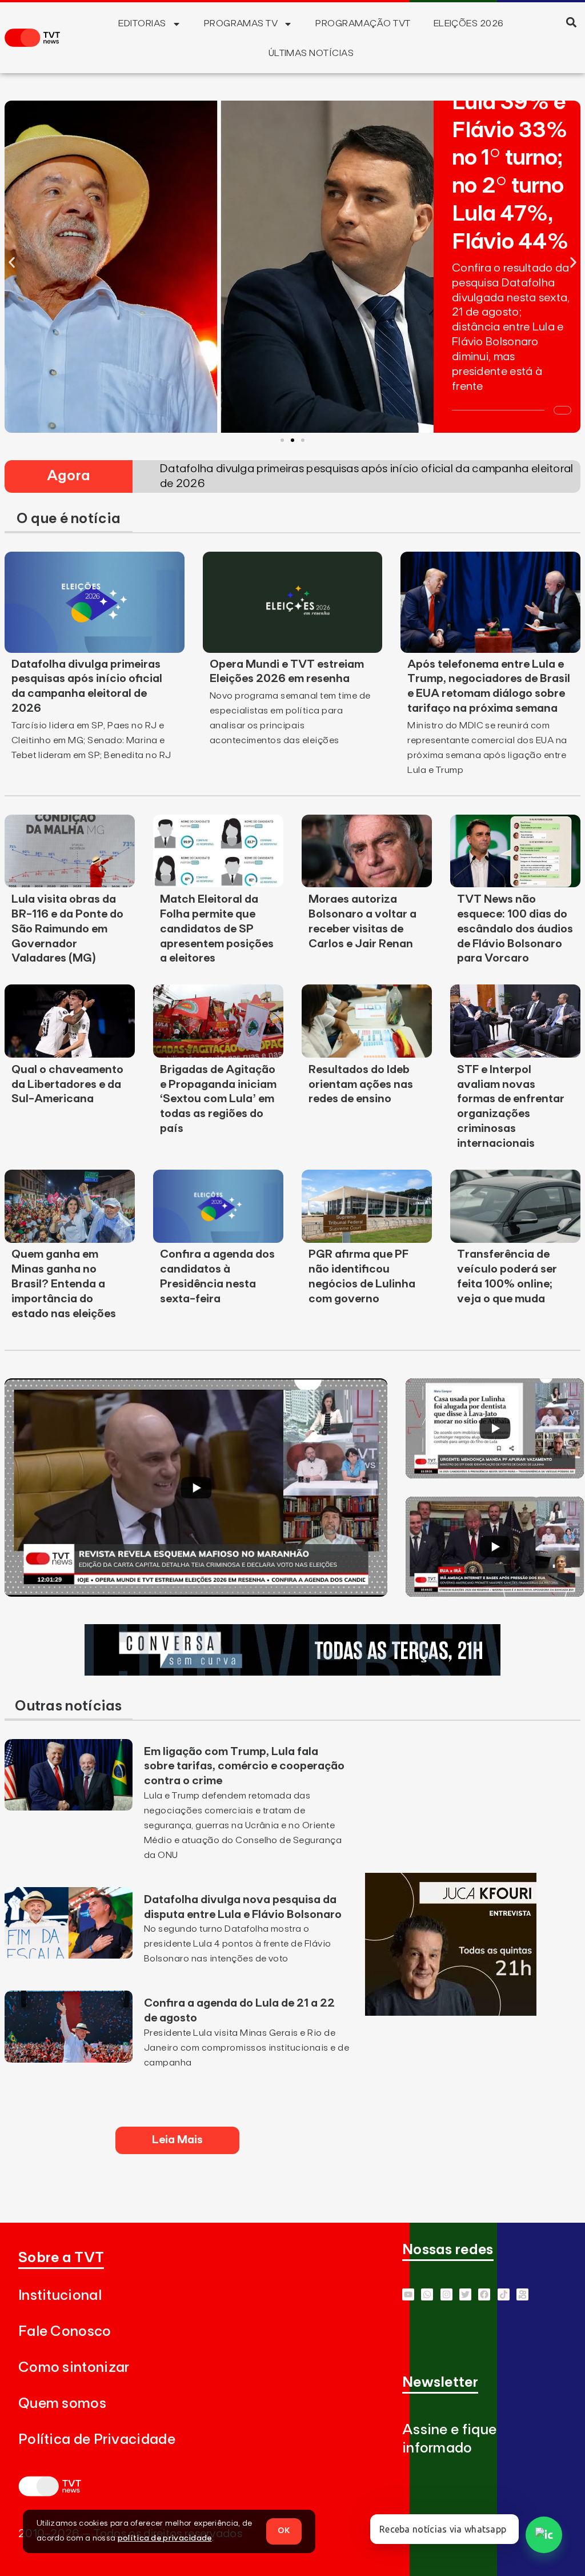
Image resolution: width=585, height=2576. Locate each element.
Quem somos (62, 2404)
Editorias (142, 23)
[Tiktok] (504, 2294)
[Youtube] (408, 2294)
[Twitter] (465, 2294)
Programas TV (241, 23)
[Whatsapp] (427, 2294)
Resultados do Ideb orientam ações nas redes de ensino (361, 1084)
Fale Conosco (65, 2332)
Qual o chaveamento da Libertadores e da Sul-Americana (67, 1084)
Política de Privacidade (97, 2440)
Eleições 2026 (469, 23)
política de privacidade (165, 2538)
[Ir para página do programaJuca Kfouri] (451, 2012)
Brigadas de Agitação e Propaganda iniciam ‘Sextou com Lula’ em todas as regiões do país (218, 1099)
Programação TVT (363, 23)
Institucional (60, 2296)
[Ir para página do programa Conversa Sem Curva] (292, 1672)
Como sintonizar (74, 2368)
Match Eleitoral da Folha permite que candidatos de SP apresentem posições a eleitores (217, 929)
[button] (572, 22)
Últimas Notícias (311, 53)
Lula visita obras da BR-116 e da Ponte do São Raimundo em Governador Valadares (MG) (67, 929)
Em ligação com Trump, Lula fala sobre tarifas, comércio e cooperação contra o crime (244, 1766)
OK (284, 2531)
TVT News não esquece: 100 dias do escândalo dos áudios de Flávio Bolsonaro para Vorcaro (515, 929)
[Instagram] (446, 2294)
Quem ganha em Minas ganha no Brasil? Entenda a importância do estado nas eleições (64, 1284)
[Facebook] (484, 2294)
